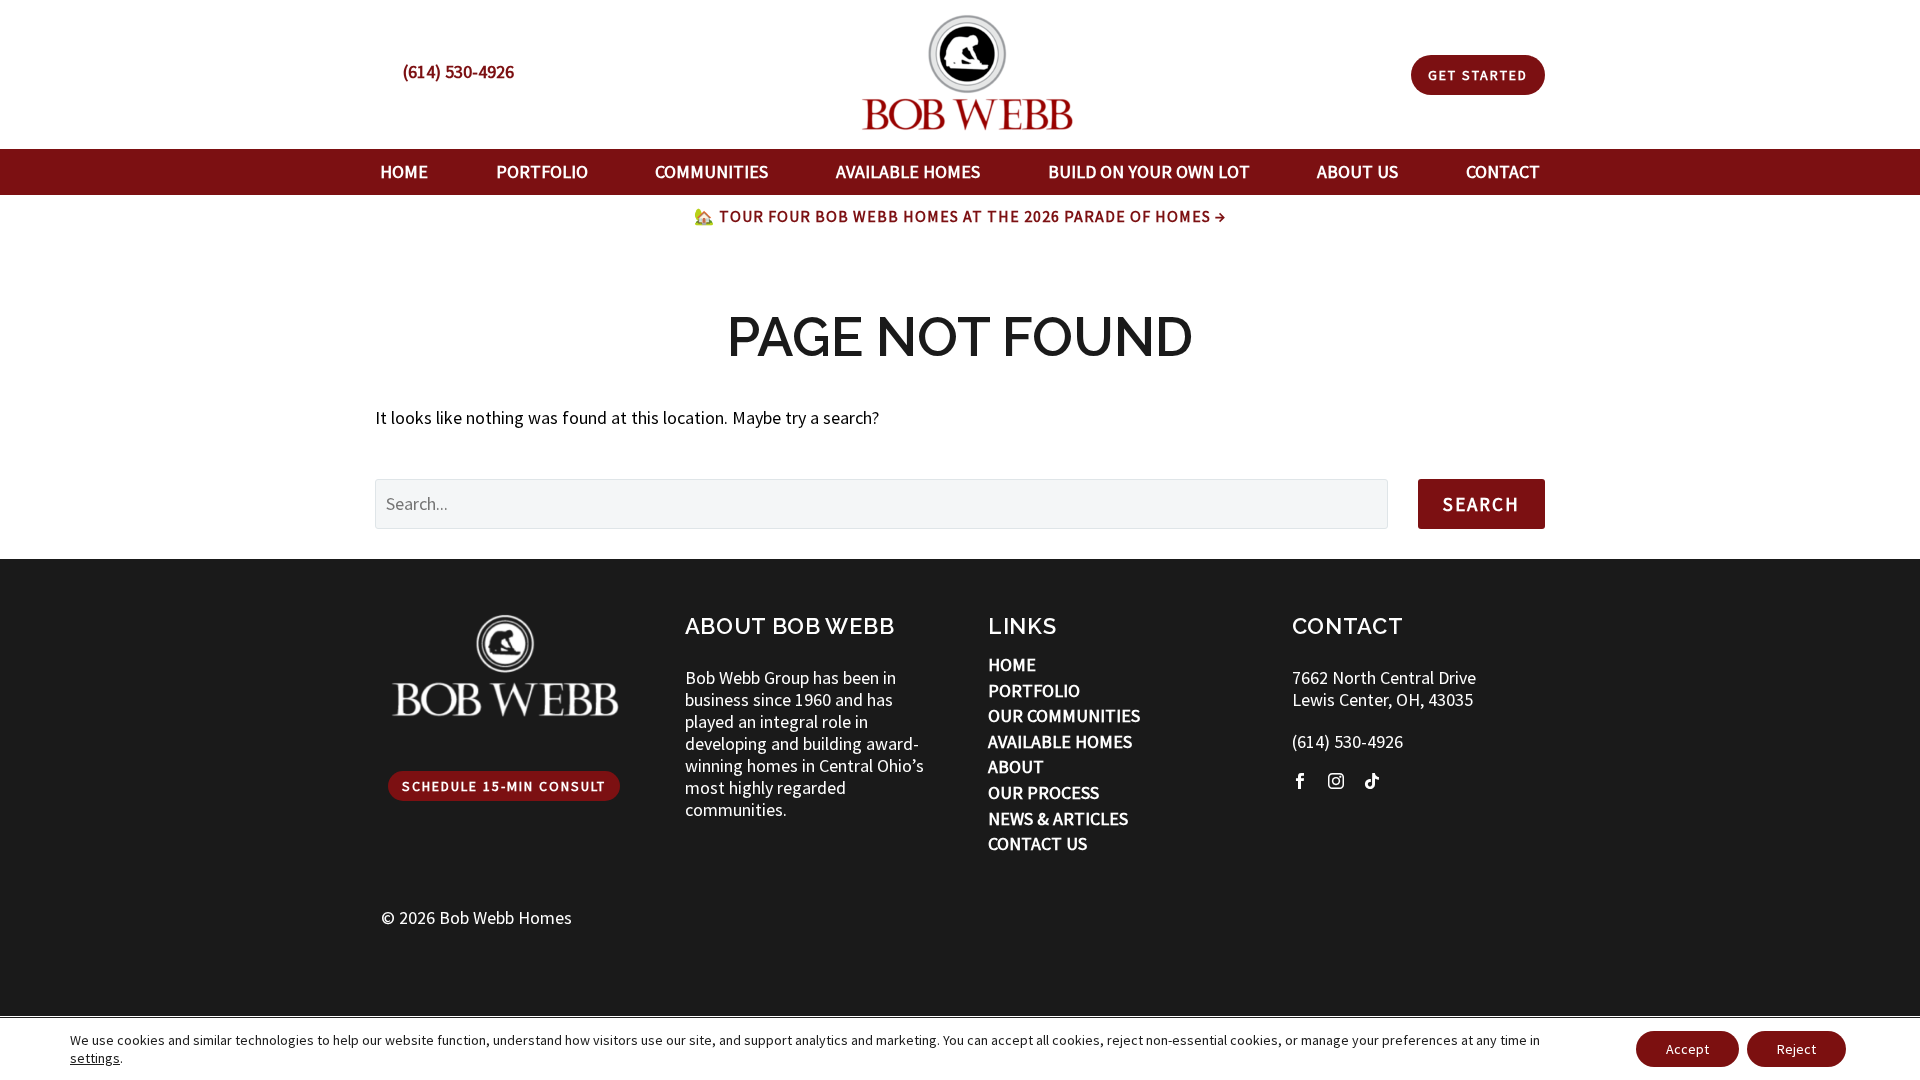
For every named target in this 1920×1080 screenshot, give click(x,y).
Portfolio (542, 171)
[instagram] (1336, 781)
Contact (1503, 171)
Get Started (1478, 75)
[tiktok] (1372, 781)
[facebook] (1300, 781)
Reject (1796, 1049)
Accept (1687, 1049)
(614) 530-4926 (1347, 741)
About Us (1357, 171)
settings (95, 1058)
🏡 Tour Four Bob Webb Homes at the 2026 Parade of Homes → (960, 216)
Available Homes (908, 171)
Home (404, 171)
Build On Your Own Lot (1149, 171)
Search (1481, 504)
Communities (711, 171)
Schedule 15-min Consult (504, 786)
